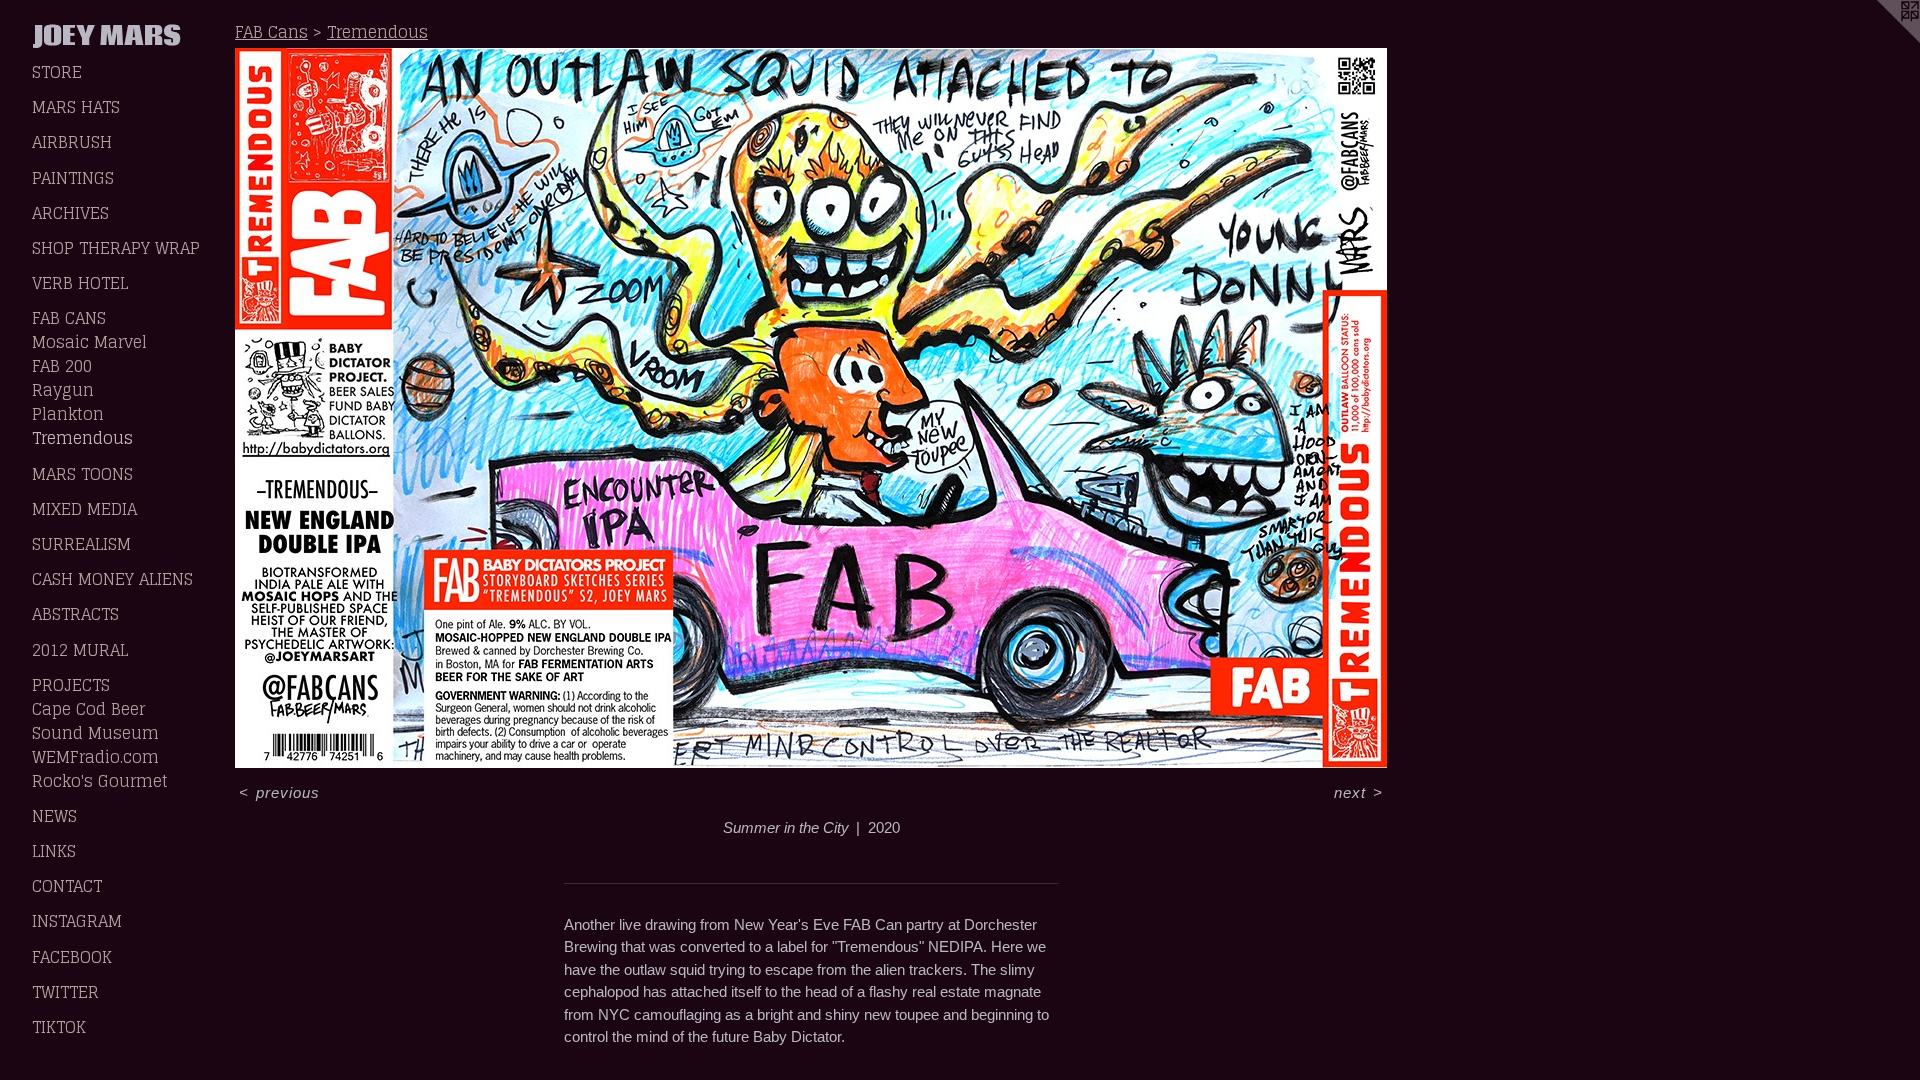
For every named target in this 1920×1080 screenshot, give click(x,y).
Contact (67, 886)
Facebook (72, 957)
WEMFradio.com (95, 757)
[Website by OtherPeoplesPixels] (1880, 40)
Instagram (77, 921)
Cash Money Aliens (112, 579)
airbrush (72, 142)
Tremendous (82, 438)
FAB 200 (62, 366)
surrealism (81, 544)
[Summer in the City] (811, 408)
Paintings (73, 178)
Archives (70, 213)
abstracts (75, 614)
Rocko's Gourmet (100, 781)
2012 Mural (80, 650)
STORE (57, 72)
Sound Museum (95, 733)
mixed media (84, 509)
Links (54, 851)
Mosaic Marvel (89, 342)
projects (71, 685)
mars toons (82, 474)
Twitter (65, 992)
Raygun (63, 390)
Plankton (68, 414)
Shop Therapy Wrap (116, 248)
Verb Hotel (80, 283)
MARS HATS (76, 107)
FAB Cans (69, 318)
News (54, 816)
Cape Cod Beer (88, 709)
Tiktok (59, 1027)
